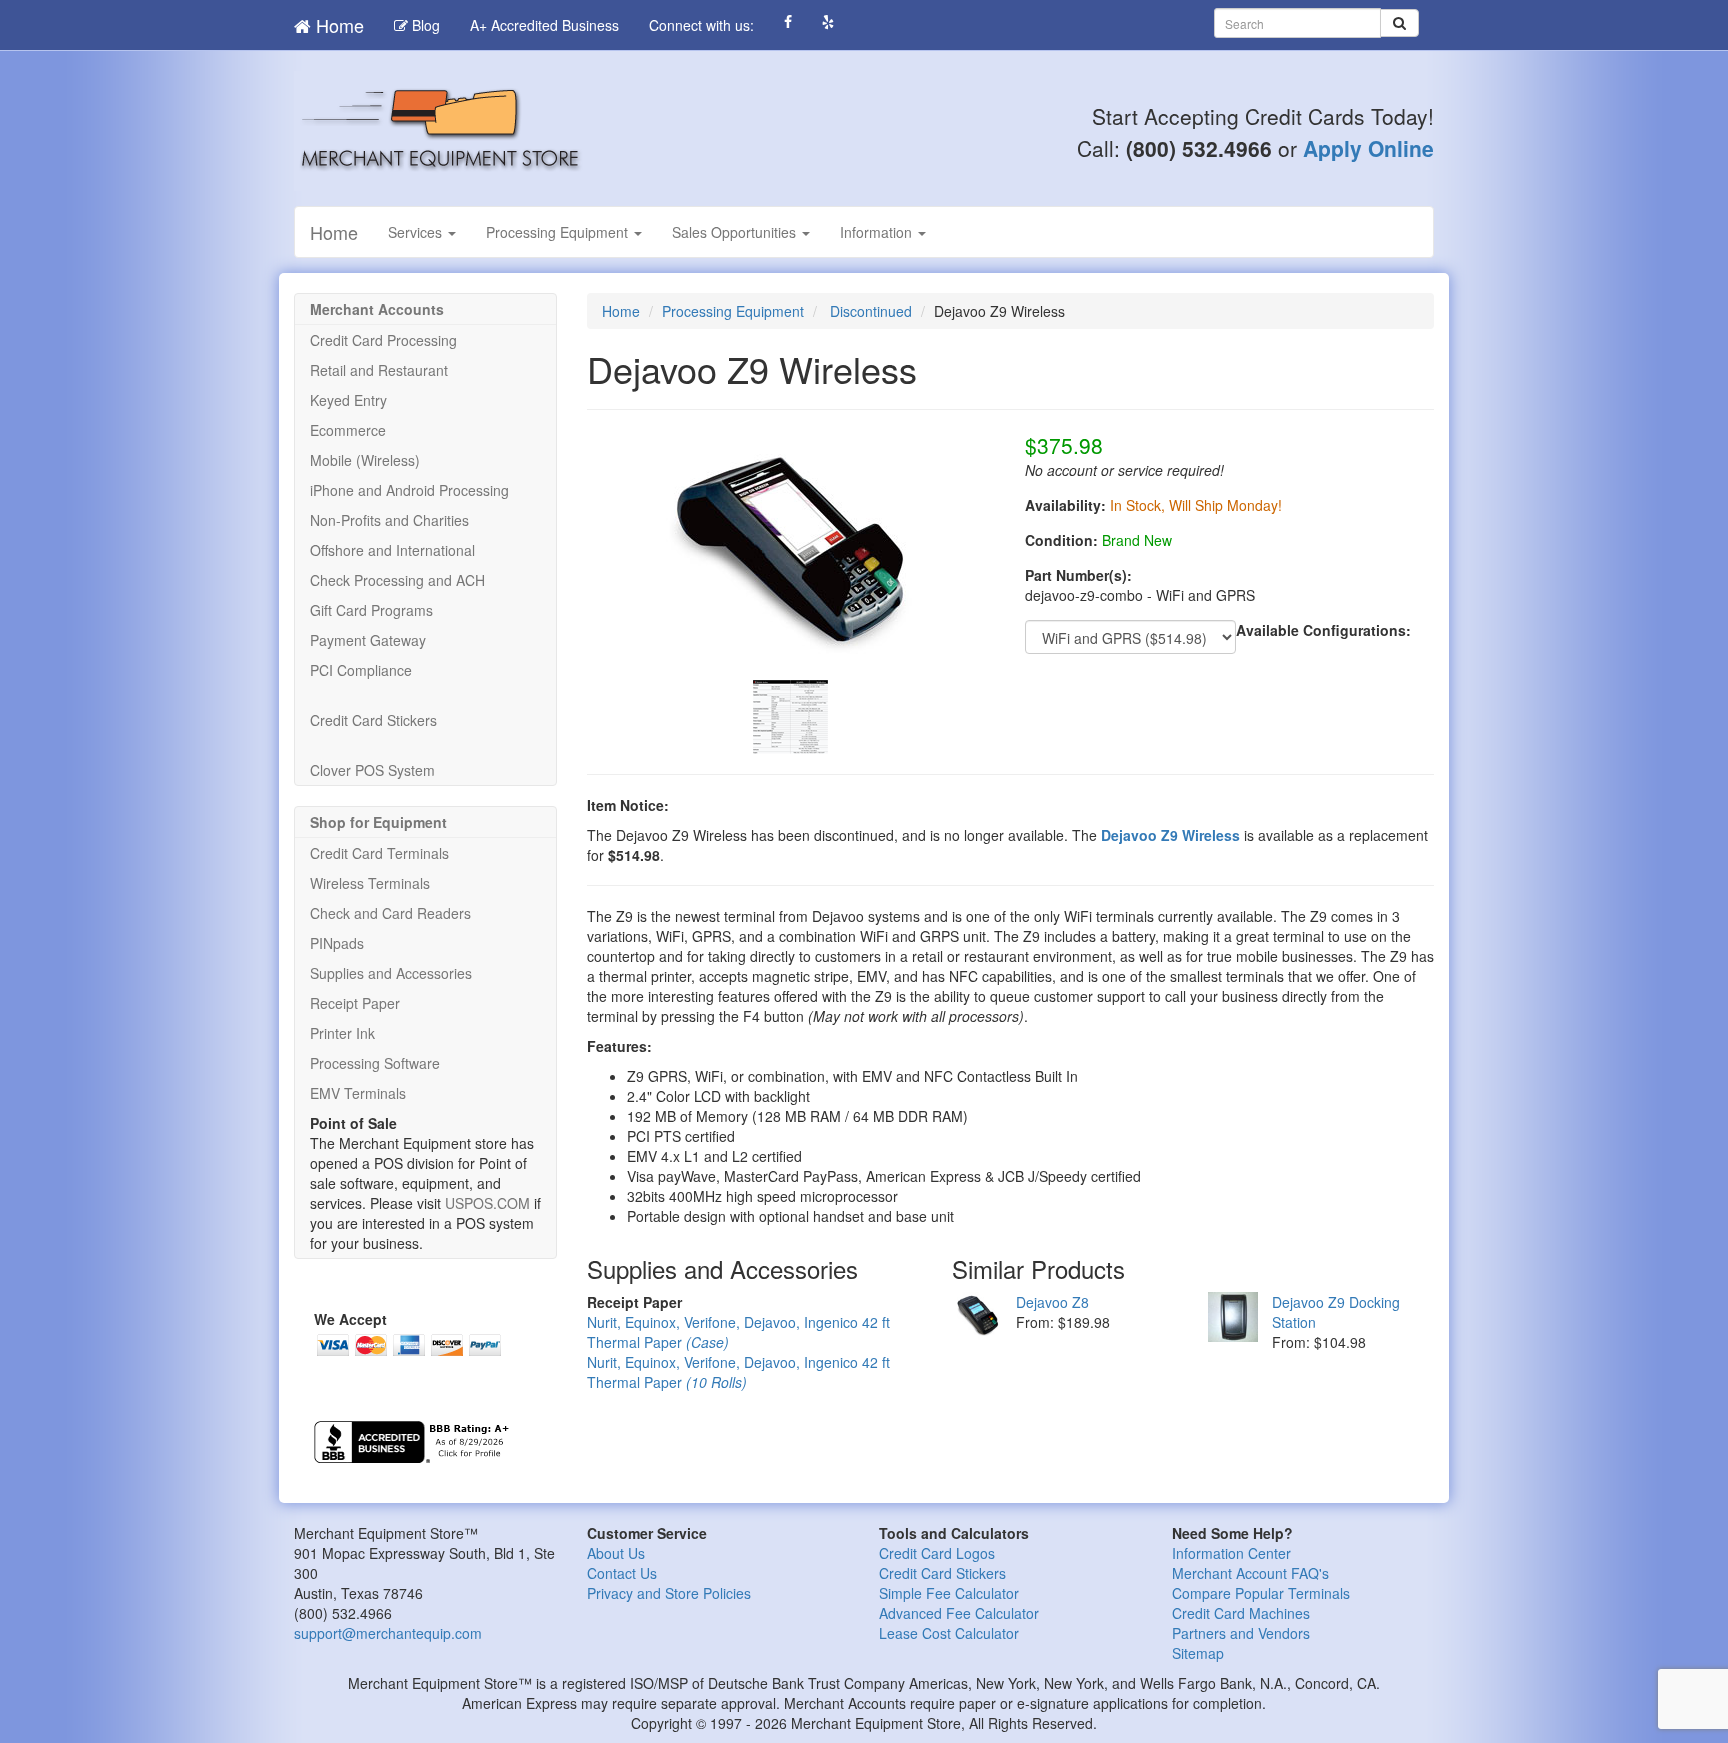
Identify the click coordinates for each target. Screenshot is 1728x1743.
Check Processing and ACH (397, 580)
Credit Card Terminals (379, 853)
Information (878, 232)
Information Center (1231, 1553)
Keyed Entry (348, 400)
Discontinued (871, 311)
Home (337, 25)
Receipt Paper (355, 1003)
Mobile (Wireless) (365, 460)
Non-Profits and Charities (389, 520)
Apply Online (1368, 148)
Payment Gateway (368, 640)
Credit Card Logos (937, 1553)
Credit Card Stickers (373, 720)
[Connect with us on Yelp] (828, 22)
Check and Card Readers (390, 913)
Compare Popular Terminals (1261, 1593)
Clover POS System (372, 770)
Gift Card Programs (371, 610)
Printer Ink (342, 1033)
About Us (616, 1553)
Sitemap (1198, 1653)
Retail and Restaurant (379, 370)
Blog (424, 25)
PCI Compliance (361, 670)
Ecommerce (348, 430)
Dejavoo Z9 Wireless (1170, 835)
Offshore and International (392, 550)
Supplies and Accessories (391, 973)
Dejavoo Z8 (1052, 1302)
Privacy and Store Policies (669, 1593)
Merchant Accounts (377, 309)
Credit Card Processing (383, 340)
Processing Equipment (559, 232)
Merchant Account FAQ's (1250, 1573)
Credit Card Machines (1241, 1613)
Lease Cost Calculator (949, 1633)
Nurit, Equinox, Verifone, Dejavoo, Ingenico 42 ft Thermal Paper (738, 1372)
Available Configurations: (1323, 630)
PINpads (337, 943)
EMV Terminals (358, 1093)
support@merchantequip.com (388, 1633)
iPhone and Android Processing (409, 490)
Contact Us (622, 1573)
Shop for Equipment (378, 822)
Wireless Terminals (370, 883)
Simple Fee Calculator (949, 1593)
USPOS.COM (487, 1203)
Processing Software (375, 1063)
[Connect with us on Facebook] (788, 22)
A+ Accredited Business (544, 25)
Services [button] (417, 232)
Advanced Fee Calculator (959, 1613)
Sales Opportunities (736, 232)
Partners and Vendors (1241, 1633)
